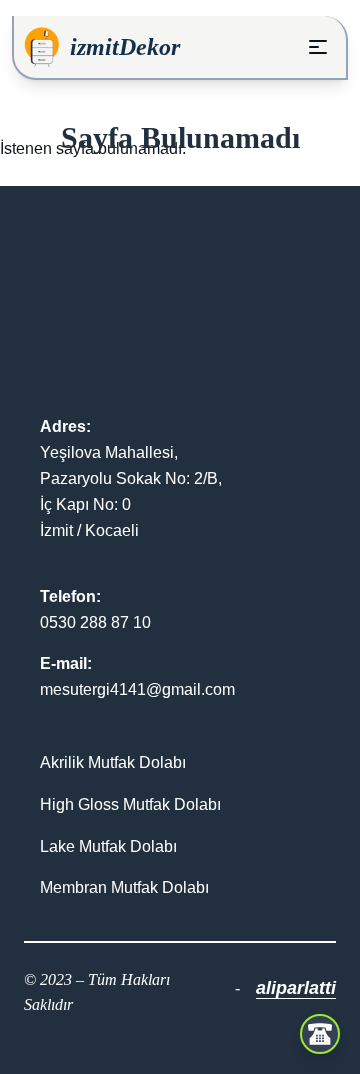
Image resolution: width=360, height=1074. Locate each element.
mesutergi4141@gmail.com (137, 689)
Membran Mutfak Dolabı (124, 887)
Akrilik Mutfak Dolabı (113, 762)
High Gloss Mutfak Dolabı (130, 804)
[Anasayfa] (42, 47)
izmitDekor (125, 47)
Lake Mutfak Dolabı (108, 846)
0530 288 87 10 (95, 622)
